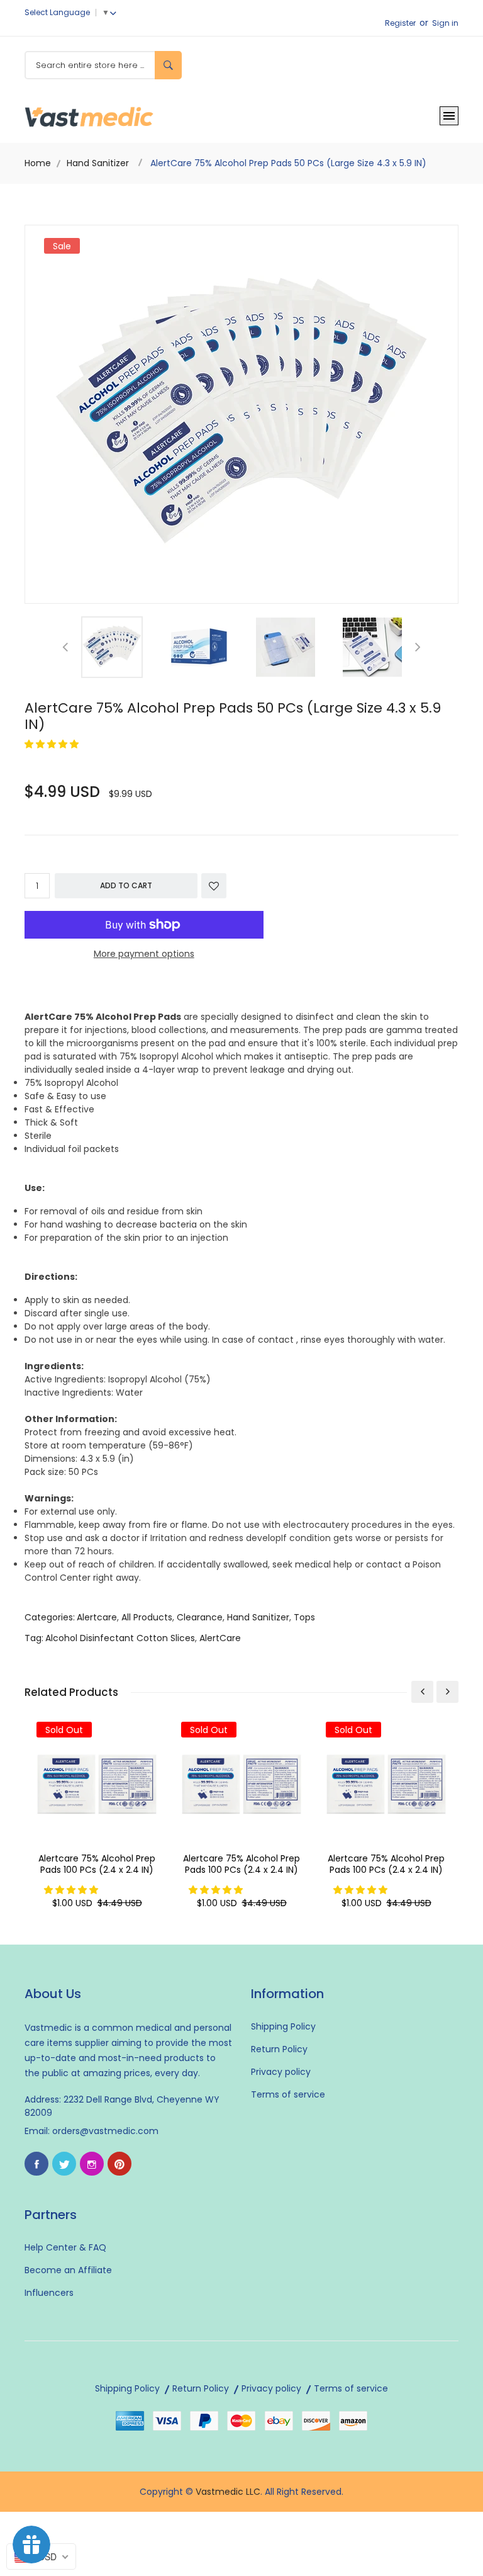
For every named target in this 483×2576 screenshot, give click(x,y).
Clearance (200, 1617)
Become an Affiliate (68, 2270)
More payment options (144, 954)
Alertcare (97, 1617)
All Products (147, 1617)
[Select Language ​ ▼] (116, 12)
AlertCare (220, 1638)
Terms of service (288, 2094)
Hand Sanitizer (98, 163)
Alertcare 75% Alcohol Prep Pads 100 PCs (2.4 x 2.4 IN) (97, 1864)
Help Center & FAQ (65, 2247)
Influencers (49, 2293)
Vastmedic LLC (228, 2492)
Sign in (445, 23)
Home (38, 163)
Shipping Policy (283, 2026)
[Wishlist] (214, 886)
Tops (304, 1617)
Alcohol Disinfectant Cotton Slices (120, 1638)
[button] (53, 744)
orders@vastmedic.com (105, 2131)
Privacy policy (281, 2072)
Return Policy (279, 2049)
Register (400, 23)
